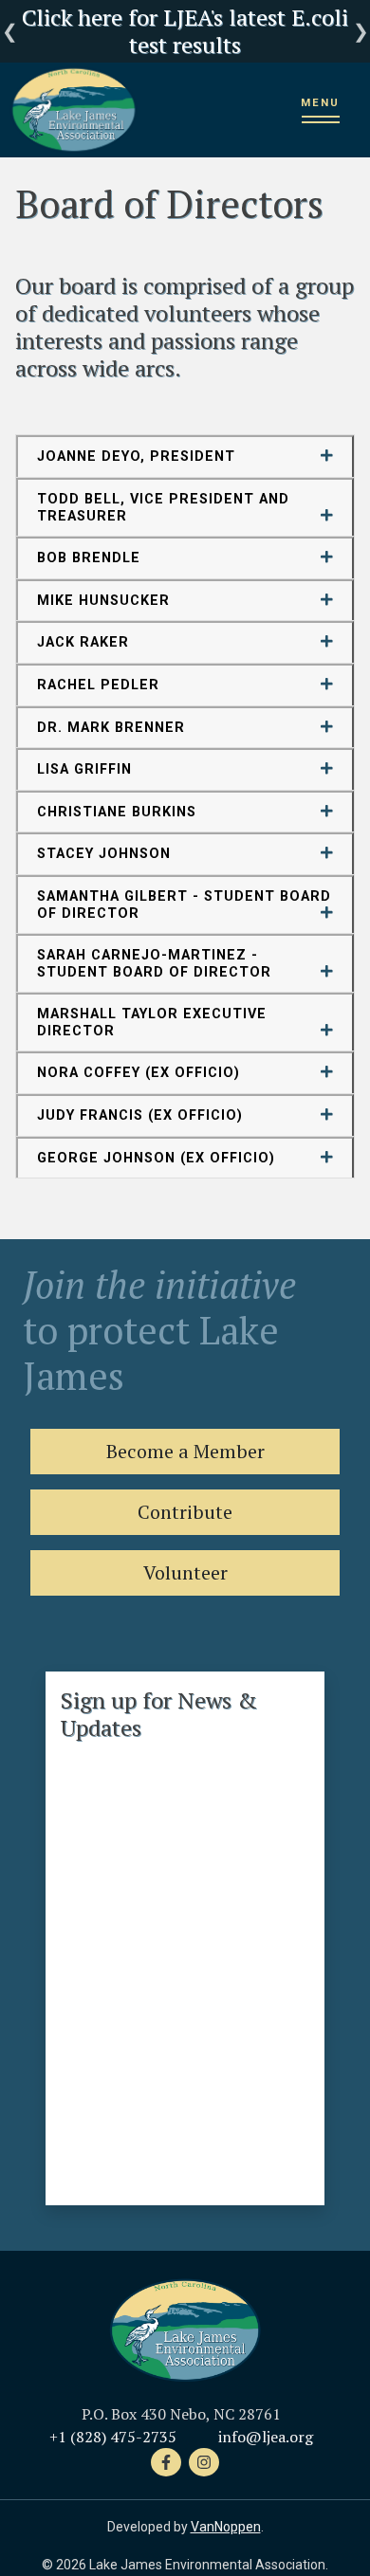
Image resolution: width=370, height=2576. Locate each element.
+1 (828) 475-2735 (113, 2437)
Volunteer (185, 1572)
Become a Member (185, 1451)
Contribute (185, 1512)
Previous (9, 31)
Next (361, 31)
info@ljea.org (266, 2437)
